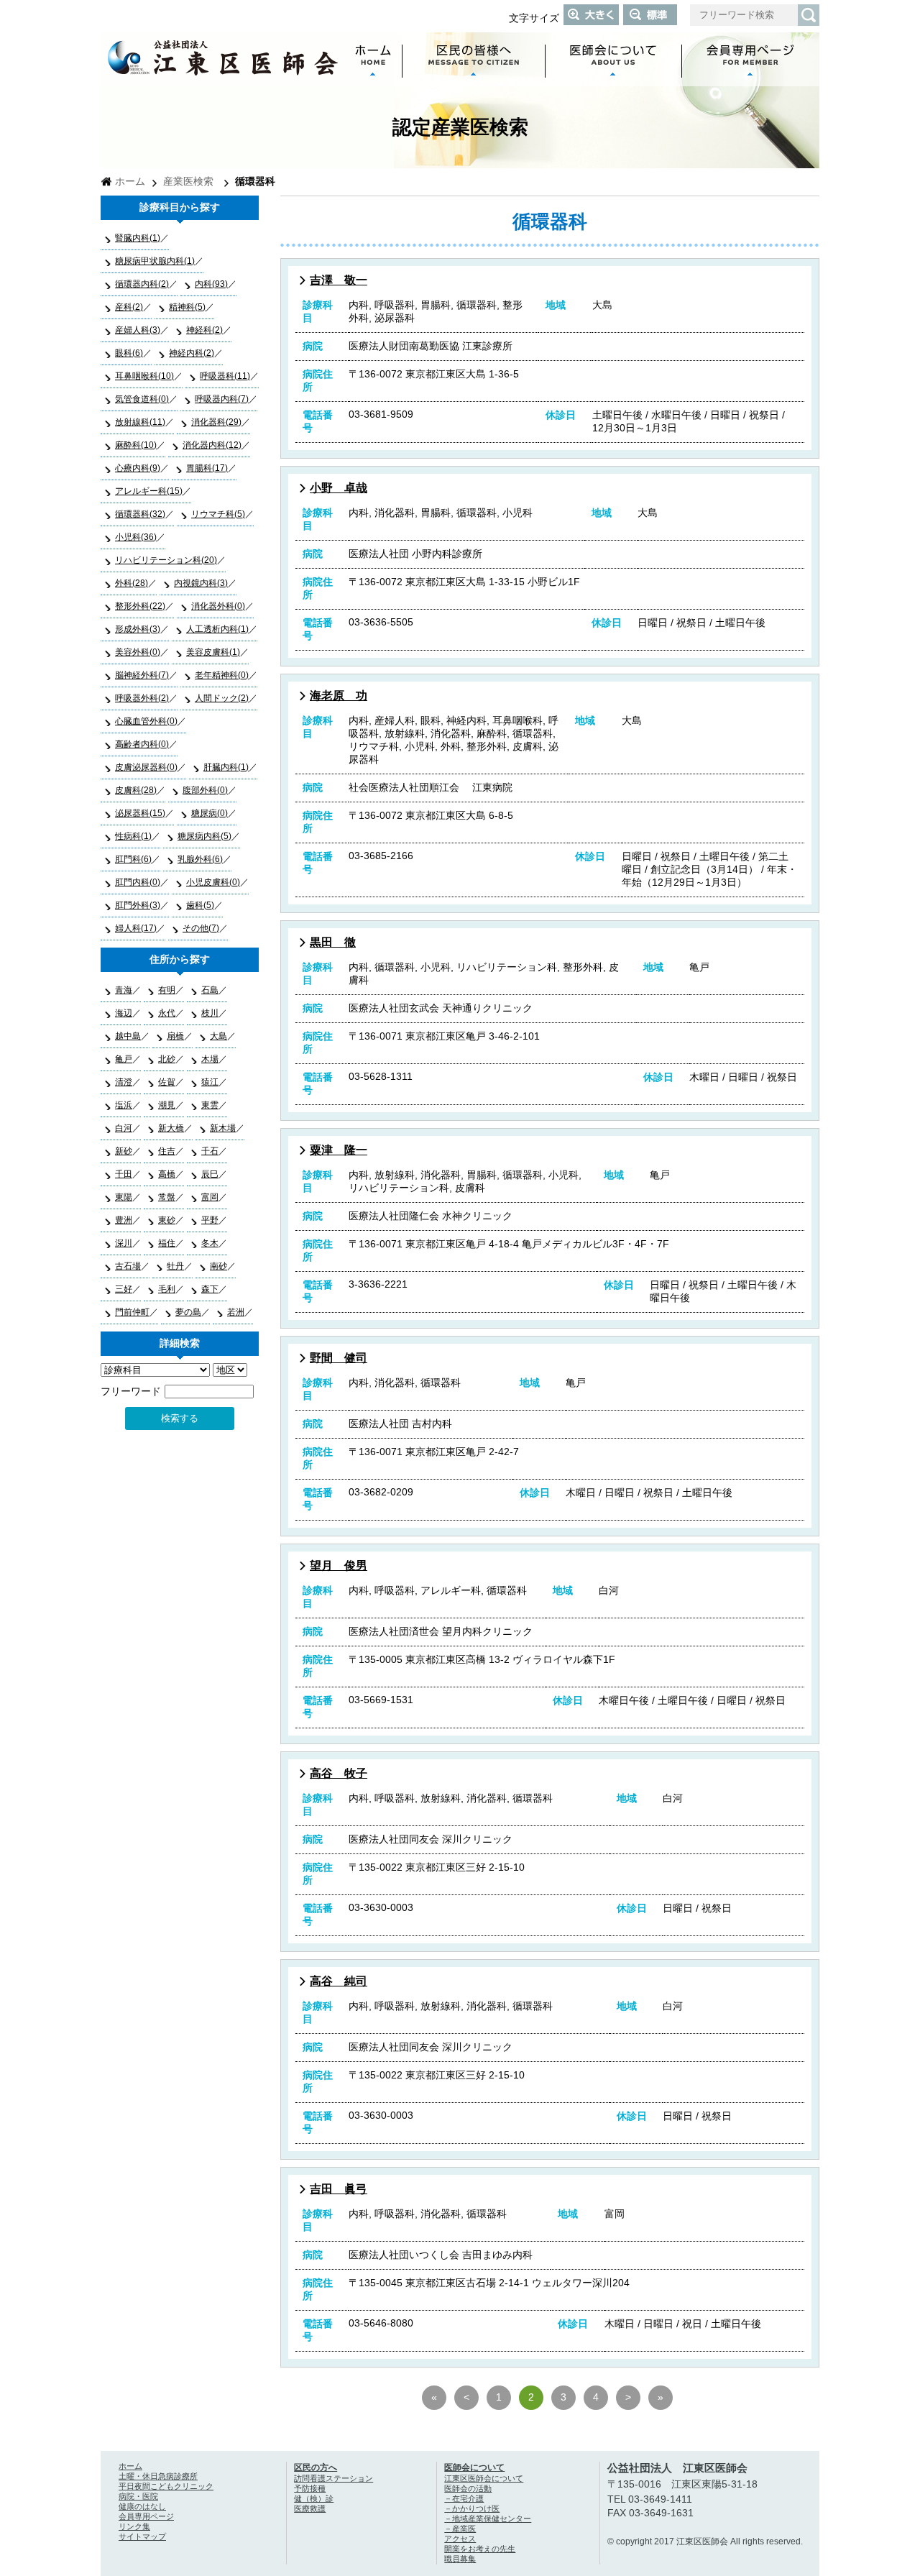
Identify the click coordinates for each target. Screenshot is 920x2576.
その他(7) (201, 928)
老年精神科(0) (222, 675)
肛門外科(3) (138, 905)
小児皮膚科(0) (213, 882)
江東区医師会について (484, 2478)
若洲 (236, 1312)
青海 (124, 990)
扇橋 (175, 1036)
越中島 (128, 1036)
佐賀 (167, 1082)
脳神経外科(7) (142, 675)
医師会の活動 (468, 2488)
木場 (210, 1059)
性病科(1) (133, 836)
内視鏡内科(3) (201, 583)
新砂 (124, 1151)
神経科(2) (204, 330)
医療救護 (310, 2508)
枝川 (210, 1013)
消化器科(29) (216, 422)
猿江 (210, 1082)
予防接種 (310, 2488)
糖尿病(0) (210, 813)
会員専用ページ (146, 2516)
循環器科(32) (140, 514)
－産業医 (460, 2529)
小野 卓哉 (339, 488)
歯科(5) (200, 905)
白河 (124, 1128)
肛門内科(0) (138, 882)
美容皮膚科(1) (213, 652)
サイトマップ (142, 2536)
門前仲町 (132, 1312)
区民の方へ (316, 2467)
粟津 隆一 (339, 1150)
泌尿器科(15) (140, 813)
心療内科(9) (138, 468)
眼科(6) (129, 353)
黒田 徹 (333, 942)
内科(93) (211, 284)
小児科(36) (136, 537)
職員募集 (460, 2559)
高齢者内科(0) (142, 744)
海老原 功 (339, 696)
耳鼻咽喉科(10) (144, 376)
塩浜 (124, 1105)
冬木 (210, 1243)
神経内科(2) (192, 353)
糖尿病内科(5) (204, 836)
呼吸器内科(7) (222, 399)
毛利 (167, 1289)
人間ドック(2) (222, 698)
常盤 (167, 1197)
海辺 (124, 1013)
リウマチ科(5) (218, 514)
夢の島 (188, 1312)
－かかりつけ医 (472, 2508)
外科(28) (132, 583)
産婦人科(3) (138, 330)
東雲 (210, 1105)
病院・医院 (138, 2496)
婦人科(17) (136, 928)
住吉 (167, 1151)
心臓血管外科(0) (146, 721)
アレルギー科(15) (149, 491)
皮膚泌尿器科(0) (146, 767)
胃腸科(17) (207, 468)
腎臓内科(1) (138, 238)
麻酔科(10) (136, 445)
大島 (218, 1036)
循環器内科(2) (142, 284)
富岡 (210, 1197)
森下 (210, 1289)
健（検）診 (314, 2498)
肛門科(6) (133, 859)
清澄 (124, 1082)
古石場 (128, 1266)
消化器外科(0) (218, 606)
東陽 (124, 1197)
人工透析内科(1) (217, 629)
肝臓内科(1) (226, 767)
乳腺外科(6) (200, 859)
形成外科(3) (138, 629)
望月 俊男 (339, 1566)
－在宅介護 (464, 2498)
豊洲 (124, 1220)
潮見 (167, 1105)
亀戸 (124, 1059)
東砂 (167, 1220)
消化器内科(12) (212, 445)
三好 (124, 1289)
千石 (210, 1151)
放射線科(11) (140, 422)
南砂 (218, 1266)
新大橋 (171, 1128)
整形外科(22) (140, 606)
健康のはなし (142, 2506)
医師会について (474, 2467)
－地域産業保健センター (488, 2518)
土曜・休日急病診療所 (158, 2476)
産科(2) (129, 307)
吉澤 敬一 (339, 280)
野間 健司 (339, 1358)
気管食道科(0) (142, 399)
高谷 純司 (339, 1981)
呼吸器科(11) (225, 376)
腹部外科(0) (205, 790)
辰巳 (210, 1174)
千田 (124, 1174)
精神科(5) (187, 307)
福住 (167, 1243)
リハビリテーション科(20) (166, 560)
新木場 (223, 1128)
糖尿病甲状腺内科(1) (155, 261)
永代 (167, 1013)
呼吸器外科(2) (142, 698)
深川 (124, 1243)
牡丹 (175, 1266)
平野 (210, 1220)
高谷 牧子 (339, 1773)
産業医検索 (188, 182)
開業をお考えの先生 (480, 2549)
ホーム (130, 182)
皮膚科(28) (136, 790)
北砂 (167, 1059)
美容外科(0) (138, 652)
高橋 (167, 1174)
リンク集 (134, 2526)
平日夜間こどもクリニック (166, 2486)
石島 (210, 990)
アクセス (460, 2539)
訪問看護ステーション (333, 2478)
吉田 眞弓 (339, 2189)
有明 (167, 990)
